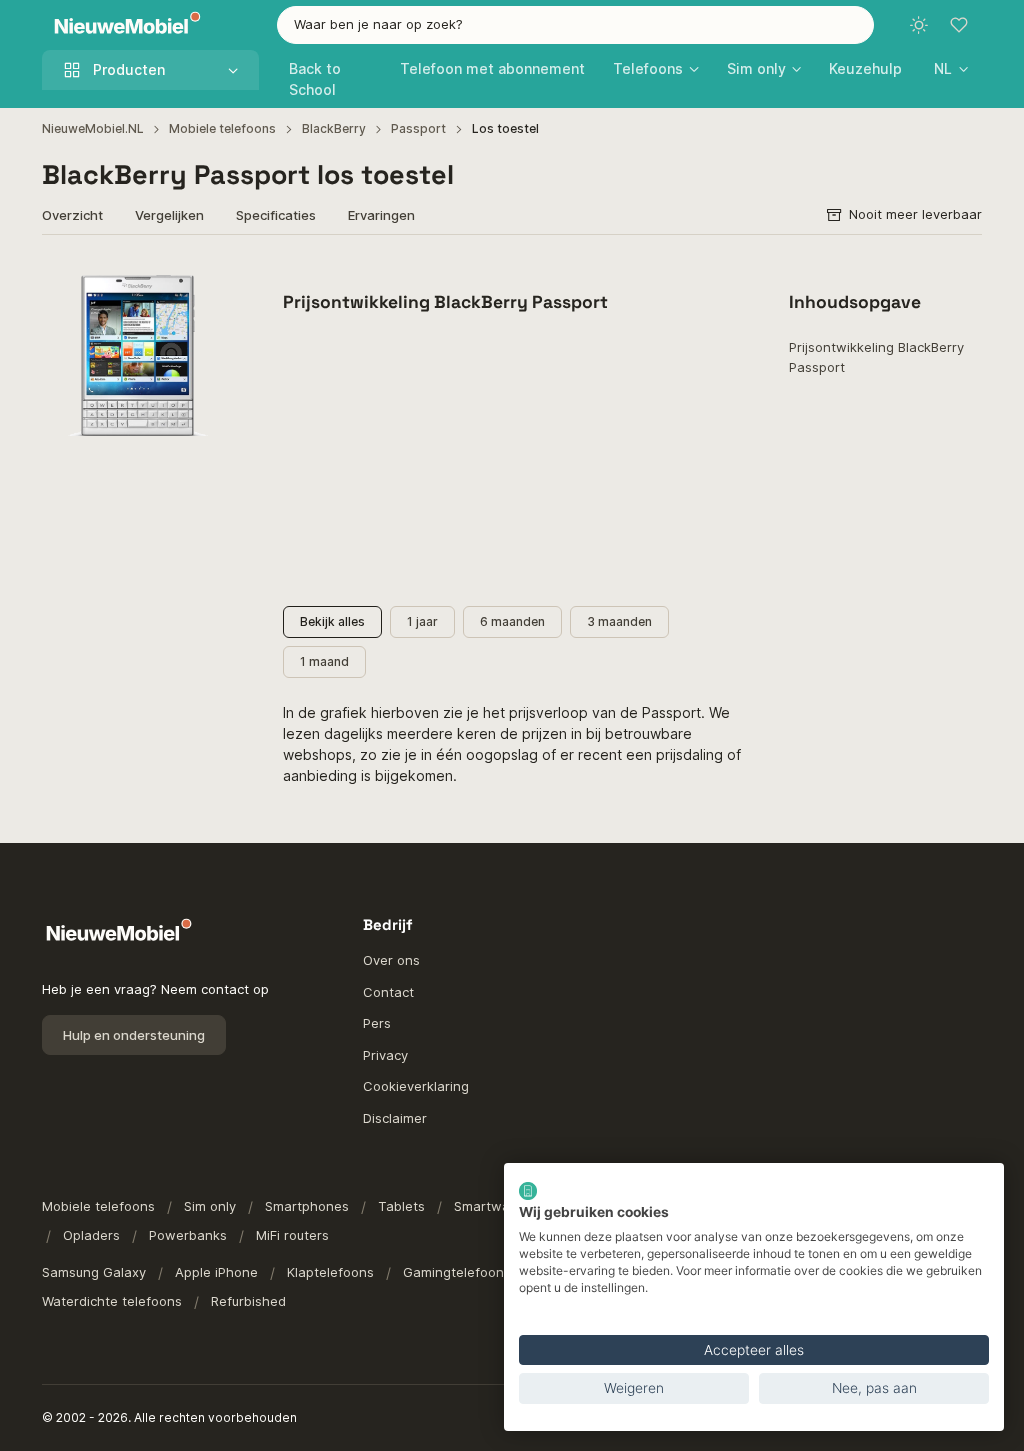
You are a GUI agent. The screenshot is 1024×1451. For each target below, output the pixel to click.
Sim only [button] (756, 68)
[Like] (209, 284)
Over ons (391, 960)
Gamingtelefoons (457, 1272)
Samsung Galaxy (94, 1272)
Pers (377, 1023)
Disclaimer (395, 1118)
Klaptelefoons (330, 1272)
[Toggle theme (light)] (919, 25)
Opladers (91, 1235)
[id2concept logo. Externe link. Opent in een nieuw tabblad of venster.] (528, 1191)
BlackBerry (334, 128)
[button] (951, 68)
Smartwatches (499, 1206)
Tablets (401, 1206)
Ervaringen (381, 215)
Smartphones (307, 1206)
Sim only (210, 1206)
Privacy (385, 1055)
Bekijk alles (332, 621)
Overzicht (72, 215)
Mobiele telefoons (222, 128)
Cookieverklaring (416, 1086)
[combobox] (576, 25)
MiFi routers (292, 1235)
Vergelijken (169, 215)
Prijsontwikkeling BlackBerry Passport (876, 357)
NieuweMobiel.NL (93, 128)
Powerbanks (188, 1235)
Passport (418, 128)
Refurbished (248, 1301)
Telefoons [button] (648, 68)
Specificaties (276, 215)
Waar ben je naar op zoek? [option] (378, 24)
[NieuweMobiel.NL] (123, 25)
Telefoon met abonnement (492, 68)
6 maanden (512, 621)
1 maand (324, 661)
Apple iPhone (216, 1272)
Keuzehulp (865, 68)
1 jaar (422, 621)
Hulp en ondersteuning (134, 1035)
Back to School (315, 79)
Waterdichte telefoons (112, 1301)
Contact (388, 992)
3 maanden (619, 621)
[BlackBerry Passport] (138, 355)
